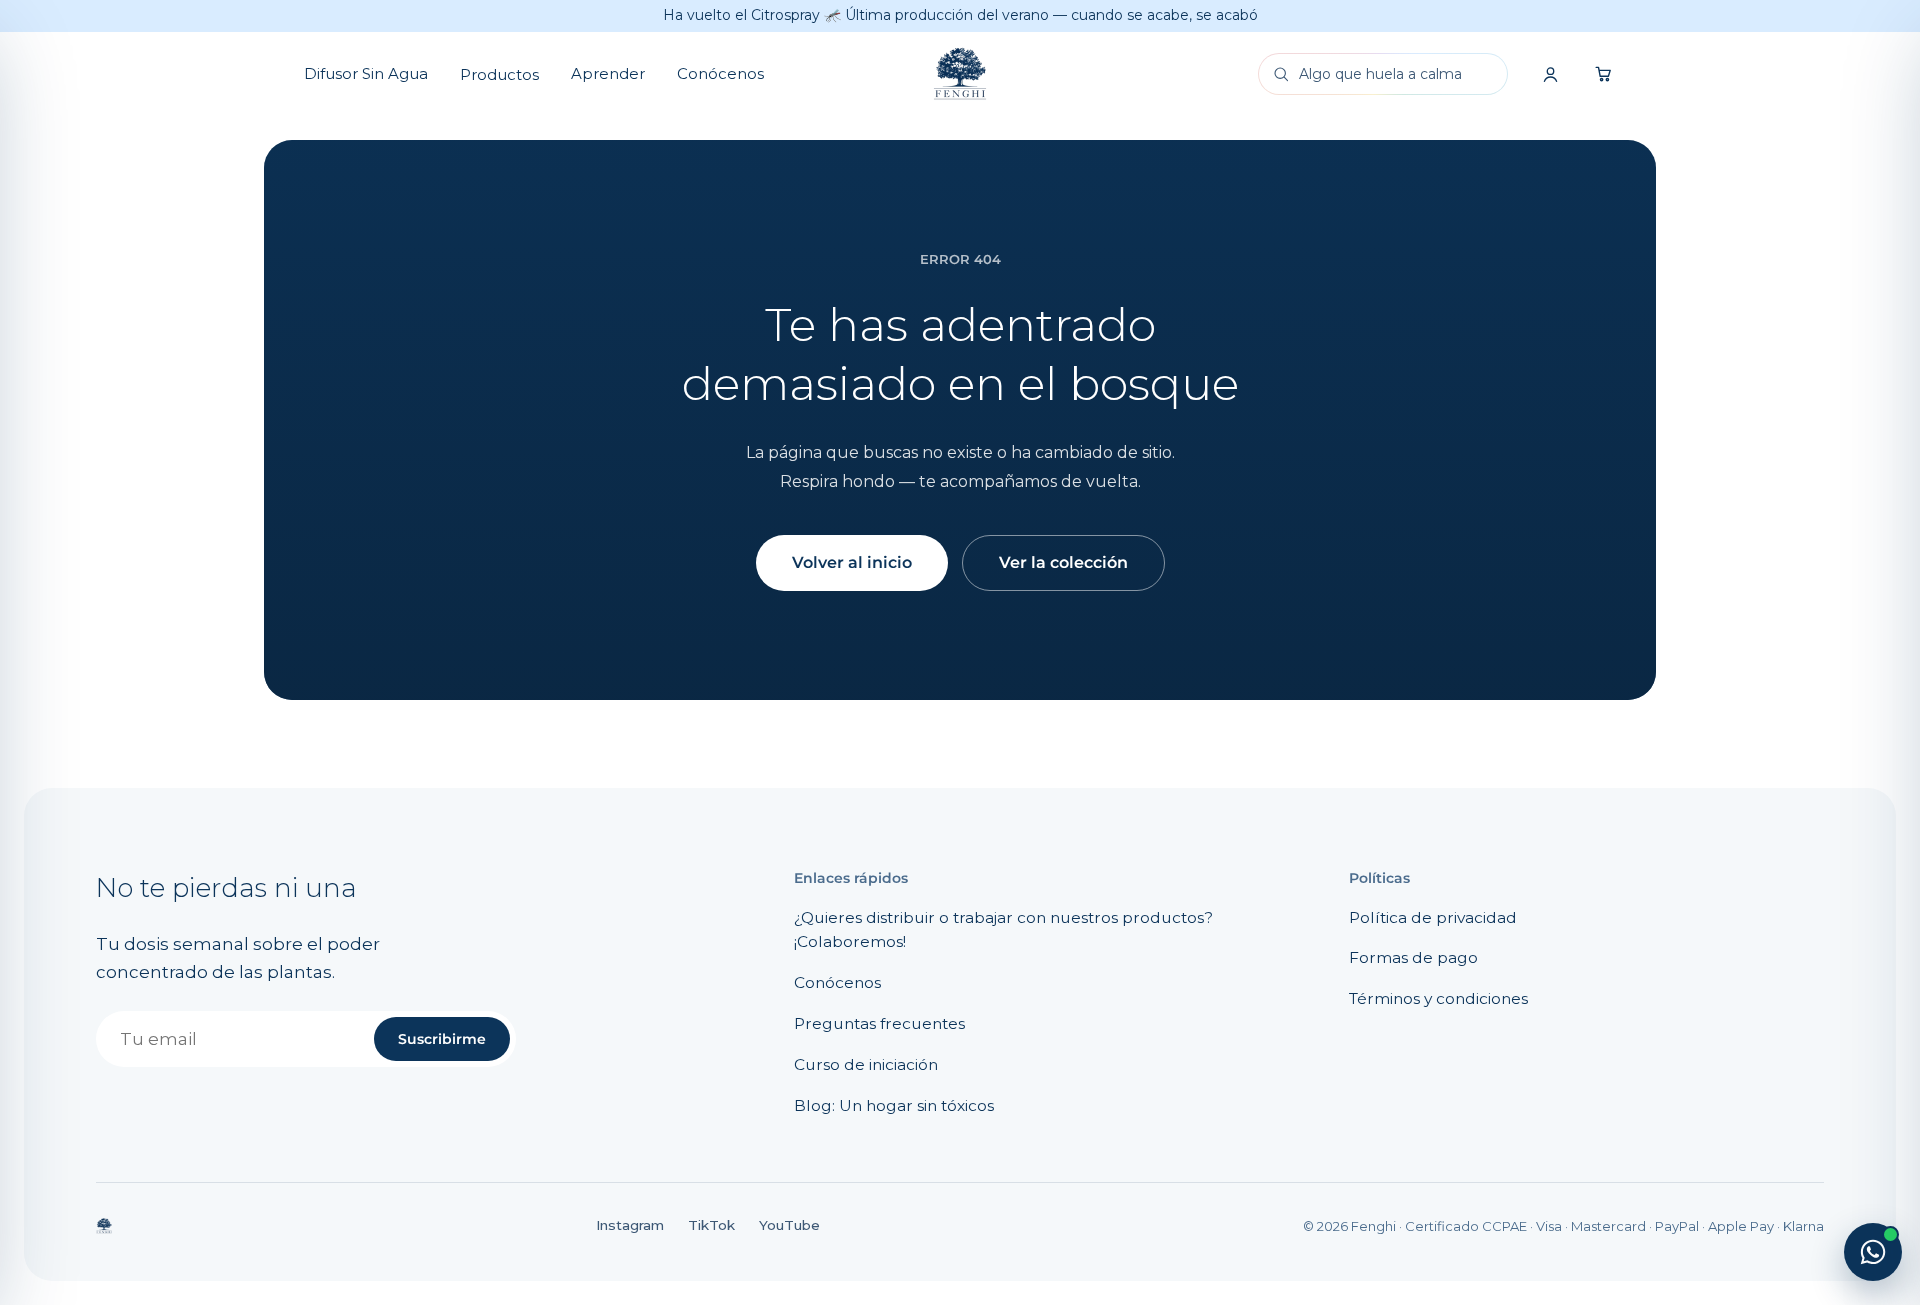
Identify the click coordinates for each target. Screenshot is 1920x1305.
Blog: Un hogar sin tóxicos (894, 1105)
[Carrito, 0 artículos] (1604, 74)
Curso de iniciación (866, 1064)
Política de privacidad (1433, 917)
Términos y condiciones (1438, 998)
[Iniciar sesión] (1550, 74)
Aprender (608, 73)
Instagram (630, 1225)
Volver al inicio (852, 562)
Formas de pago (1413, 957)
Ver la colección (1063, 562)
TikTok (711, 1225)
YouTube (789, 1225)
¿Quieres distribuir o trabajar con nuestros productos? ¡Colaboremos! (1003, 930)
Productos (499, 74)
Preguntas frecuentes (879, 1023)
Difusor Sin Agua (366, 73)
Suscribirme (442, 1039)
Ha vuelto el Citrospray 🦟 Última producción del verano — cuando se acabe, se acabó (960, 15)
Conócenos (720, 73)
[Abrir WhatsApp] (1873, 1252)
